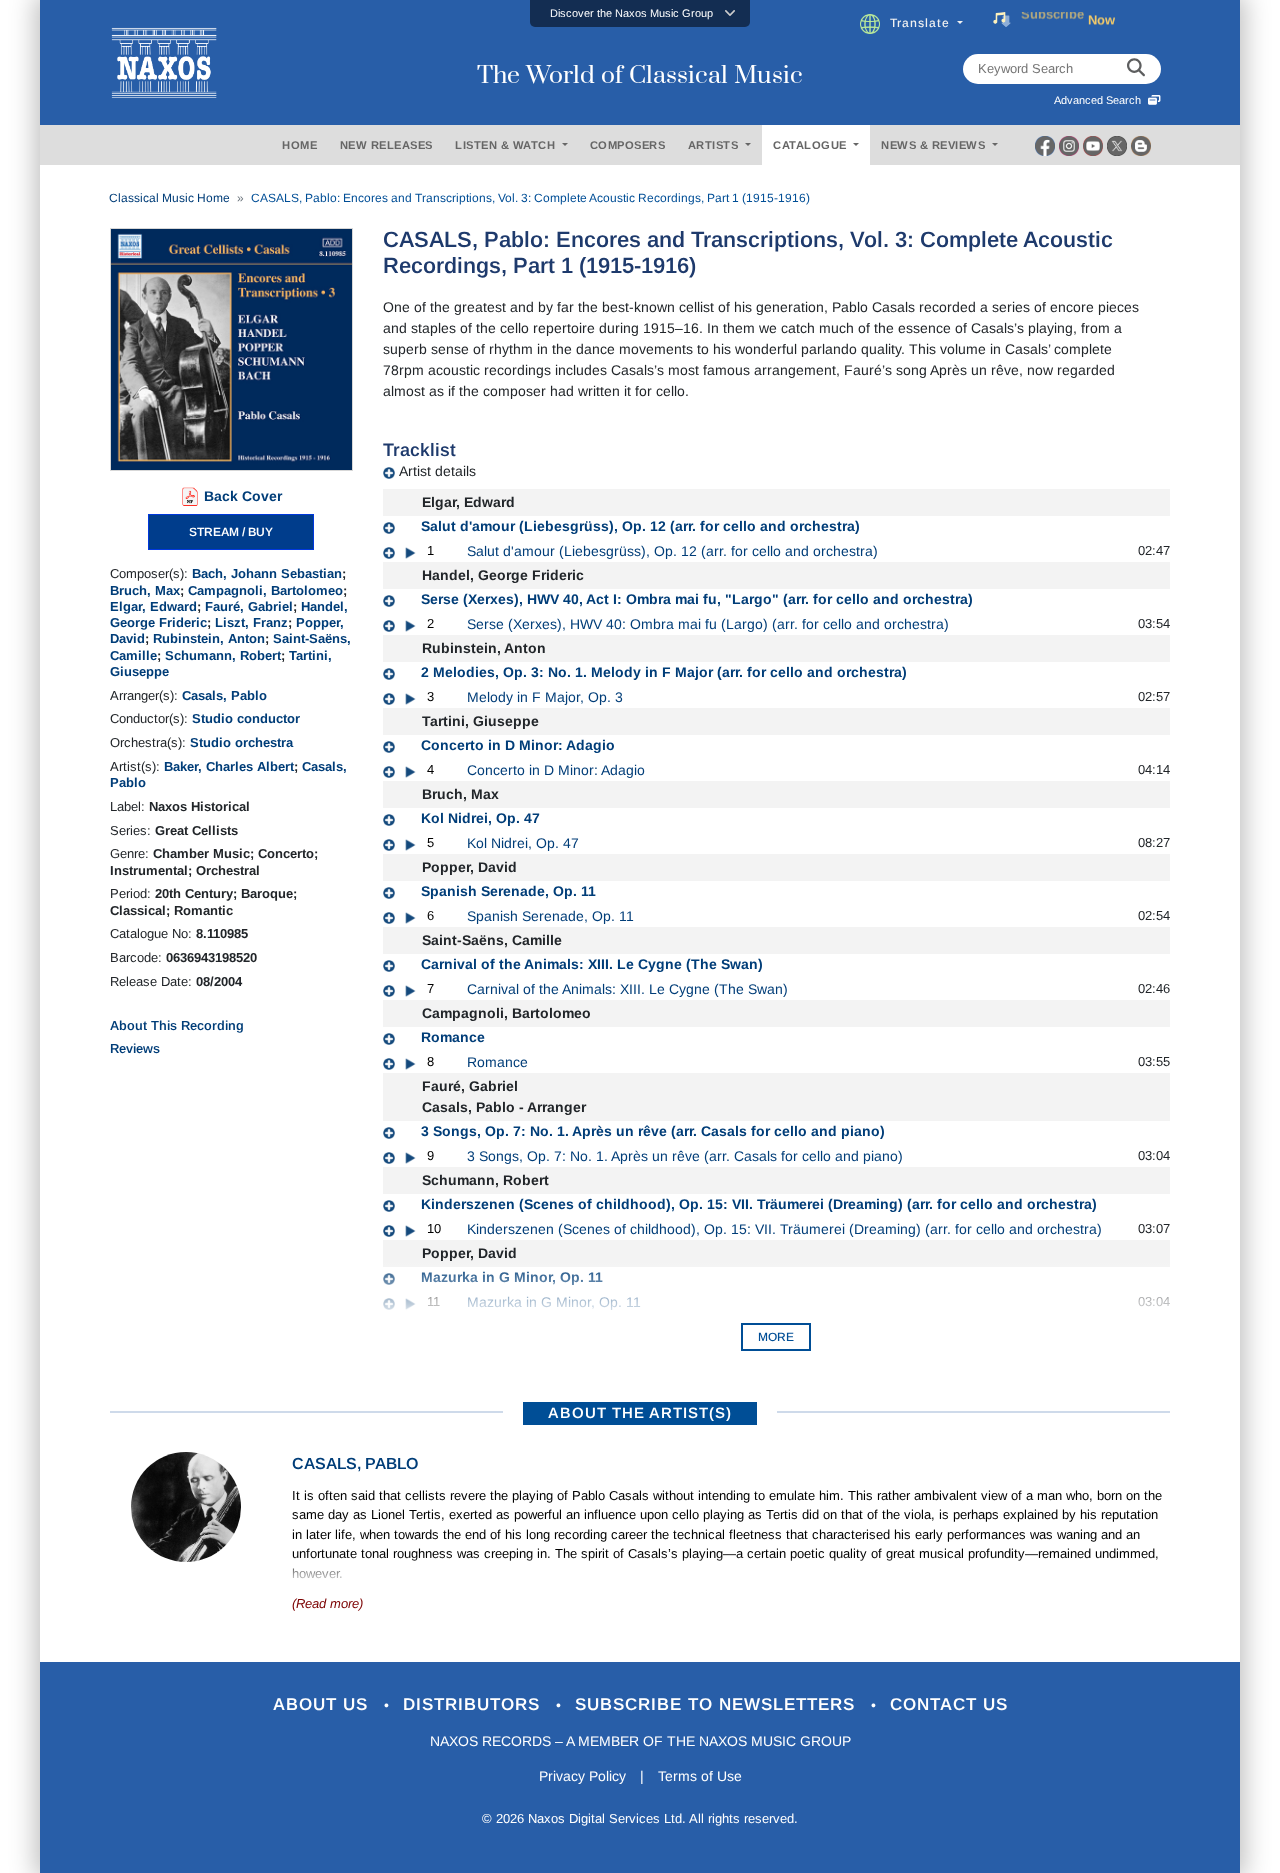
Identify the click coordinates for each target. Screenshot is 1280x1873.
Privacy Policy (582, 1776)
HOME (299, 145)
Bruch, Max (145, 590)
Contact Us (949, 1704)
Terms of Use (700, 1776)
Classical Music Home (169, 198)
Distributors (474, 1704)
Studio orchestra (241, 742)
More (776, 1337)
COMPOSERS (628, 145)
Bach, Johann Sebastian (267, 573)
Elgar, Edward (153, 606)
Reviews (135, 1048)
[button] (640, 13)
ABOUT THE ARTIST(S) (640, 1412)
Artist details (437, 471)
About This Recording (177, 1025)
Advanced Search (1100, 100)
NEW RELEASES (386, 145)
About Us (323, 1704)
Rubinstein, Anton (209, 638)
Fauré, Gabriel (249, 606)
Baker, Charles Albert (229, 766)
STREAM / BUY (231, 532)
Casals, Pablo (224, 695)
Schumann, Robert (223, 655)
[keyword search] (1136, 69)
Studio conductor (246, 718)
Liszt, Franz (251, 622)
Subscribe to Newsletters (718, 1704)
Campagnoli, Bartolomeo (265, 590)
